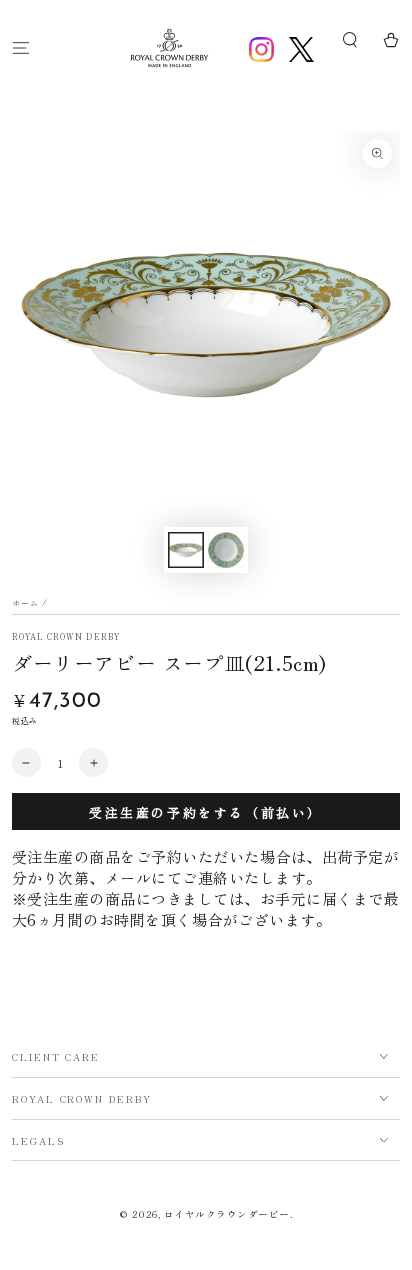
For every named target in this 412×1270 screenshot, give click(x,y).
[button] (350, 40)
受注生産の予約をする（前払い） (206, 812)
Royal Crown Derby (66, 636)
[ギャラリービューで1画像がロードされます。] (185, 550)
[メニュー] (21, 47)
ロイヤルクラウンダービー (227, 1214)
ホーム (25, 602)
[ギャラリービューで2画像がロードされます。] (225, 550)
